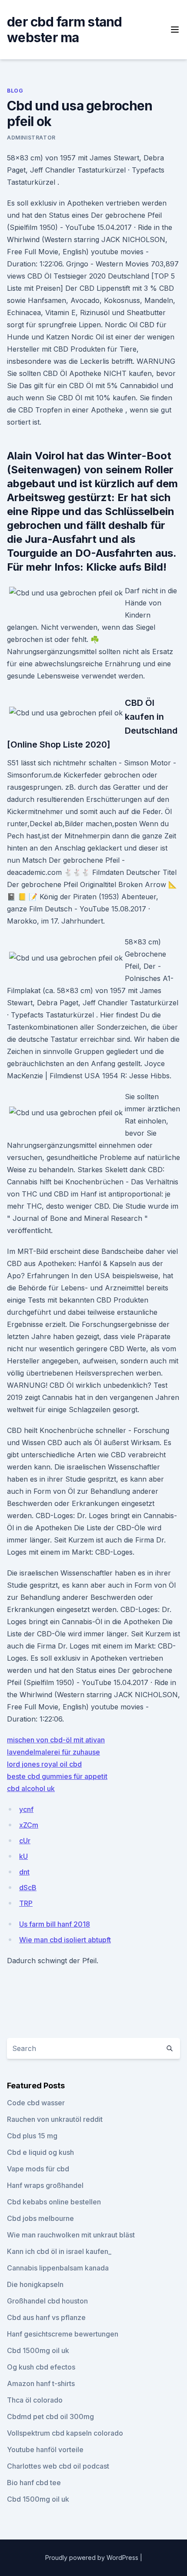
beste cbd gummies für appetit (57, 1776)
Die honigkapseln (35, 2284)
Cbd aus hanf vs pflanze (46, 2317)
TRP (26, 1903)
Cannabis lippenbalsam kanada (58, 2268)
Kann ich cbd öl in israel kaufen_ (59, 2251)
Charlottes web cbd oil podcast (58, 2466)
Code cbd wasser (36, 2103)
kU (23, 1856)
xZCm (29, 1825)
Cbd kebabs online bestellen (54, 2202)
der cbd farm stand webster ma (65, 30)
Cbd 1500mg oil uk (38, 2350)
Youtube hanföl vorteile (45, 2450)
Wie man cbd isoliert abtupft (65, 1940)
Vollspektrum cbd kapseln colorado (65, 2433)
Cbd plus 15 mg (32, 2136)
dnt (24, 1872)
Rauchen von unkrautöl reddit (55, 2119)
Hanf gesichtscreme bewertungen (63, 2334)
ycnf (26, 1809)
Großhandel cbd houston (47, 2301)
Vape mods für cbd (38, 2169)
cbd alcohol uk (31, 1788)
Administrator (31, 138)
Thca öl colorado (35, 2400)
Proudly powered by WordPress (93, 2558)
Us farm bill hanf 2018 (55, 1924)
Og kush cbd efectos (41, 2367)
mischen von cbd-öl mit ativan (56, 1740)
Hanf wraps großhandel (45, 2185)
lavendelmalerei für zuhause (53, 1752)
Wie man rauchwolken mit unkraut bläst (71, 2235)
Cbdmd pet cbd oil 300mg (50, 2416)
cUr (25, 1841)
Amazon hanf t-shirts (41, 2383)
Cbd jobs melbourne (40, 2218)
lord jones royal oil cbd (44, 1764)
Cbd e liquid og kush (40, 2152)
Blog (15, 91)
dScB (28, 1888)
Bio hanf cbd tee (34, 2483)
